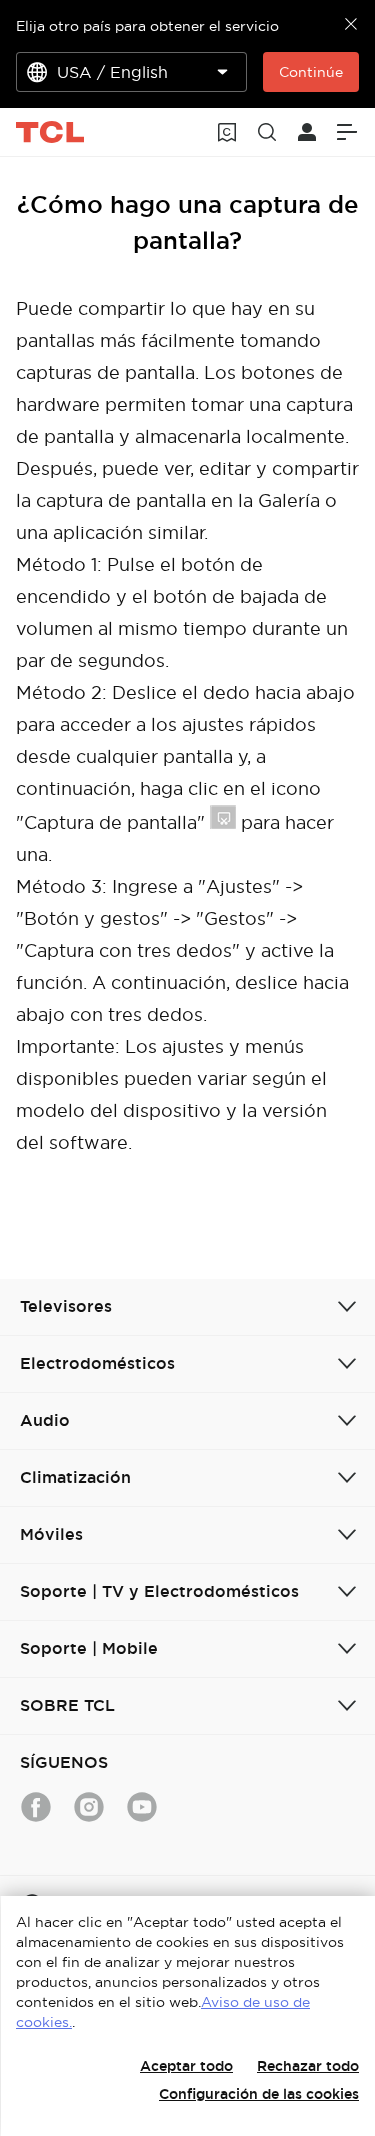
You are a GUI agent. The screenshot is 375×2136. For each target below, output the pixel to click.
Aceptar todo (186, 2066)
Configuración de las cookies (259, 2094)
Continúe (311, 72)
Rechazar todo (308, 2066)
